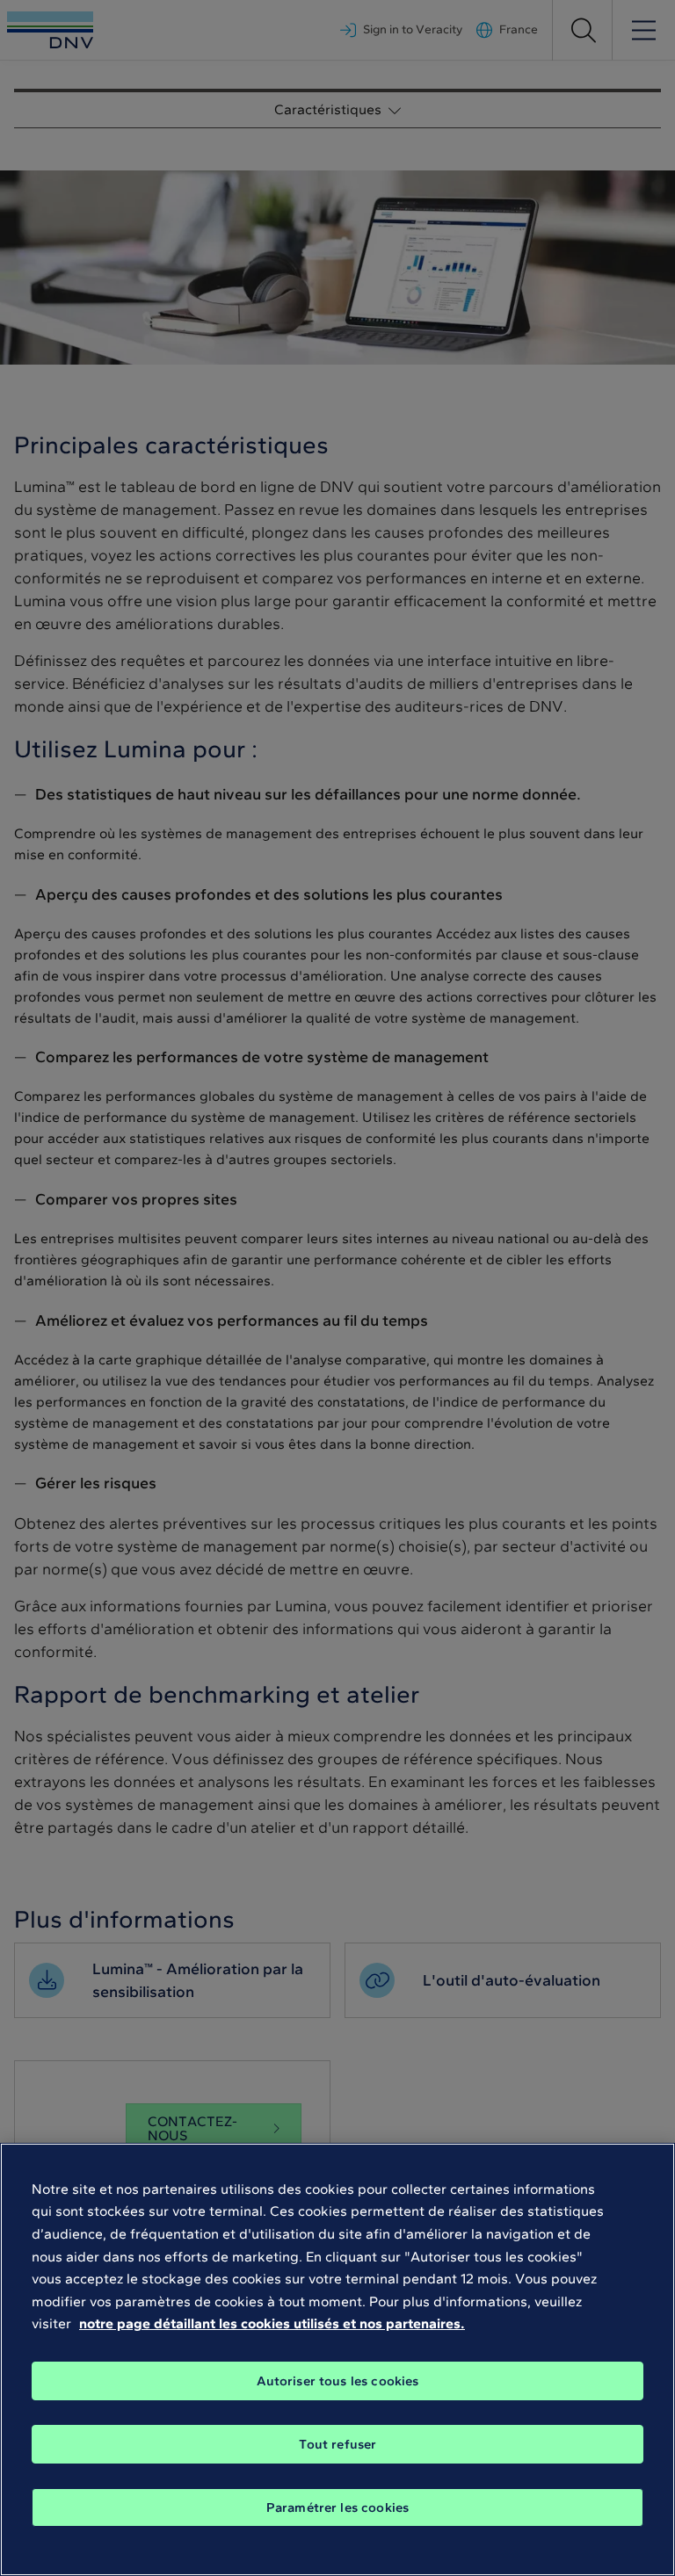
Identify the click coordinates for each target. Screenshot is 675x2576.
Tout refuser (338, 2444)
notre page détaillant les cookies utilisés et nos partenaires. (272, 2323)
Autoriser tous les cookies (338, 2381)
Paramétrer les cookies (337, 2507)
